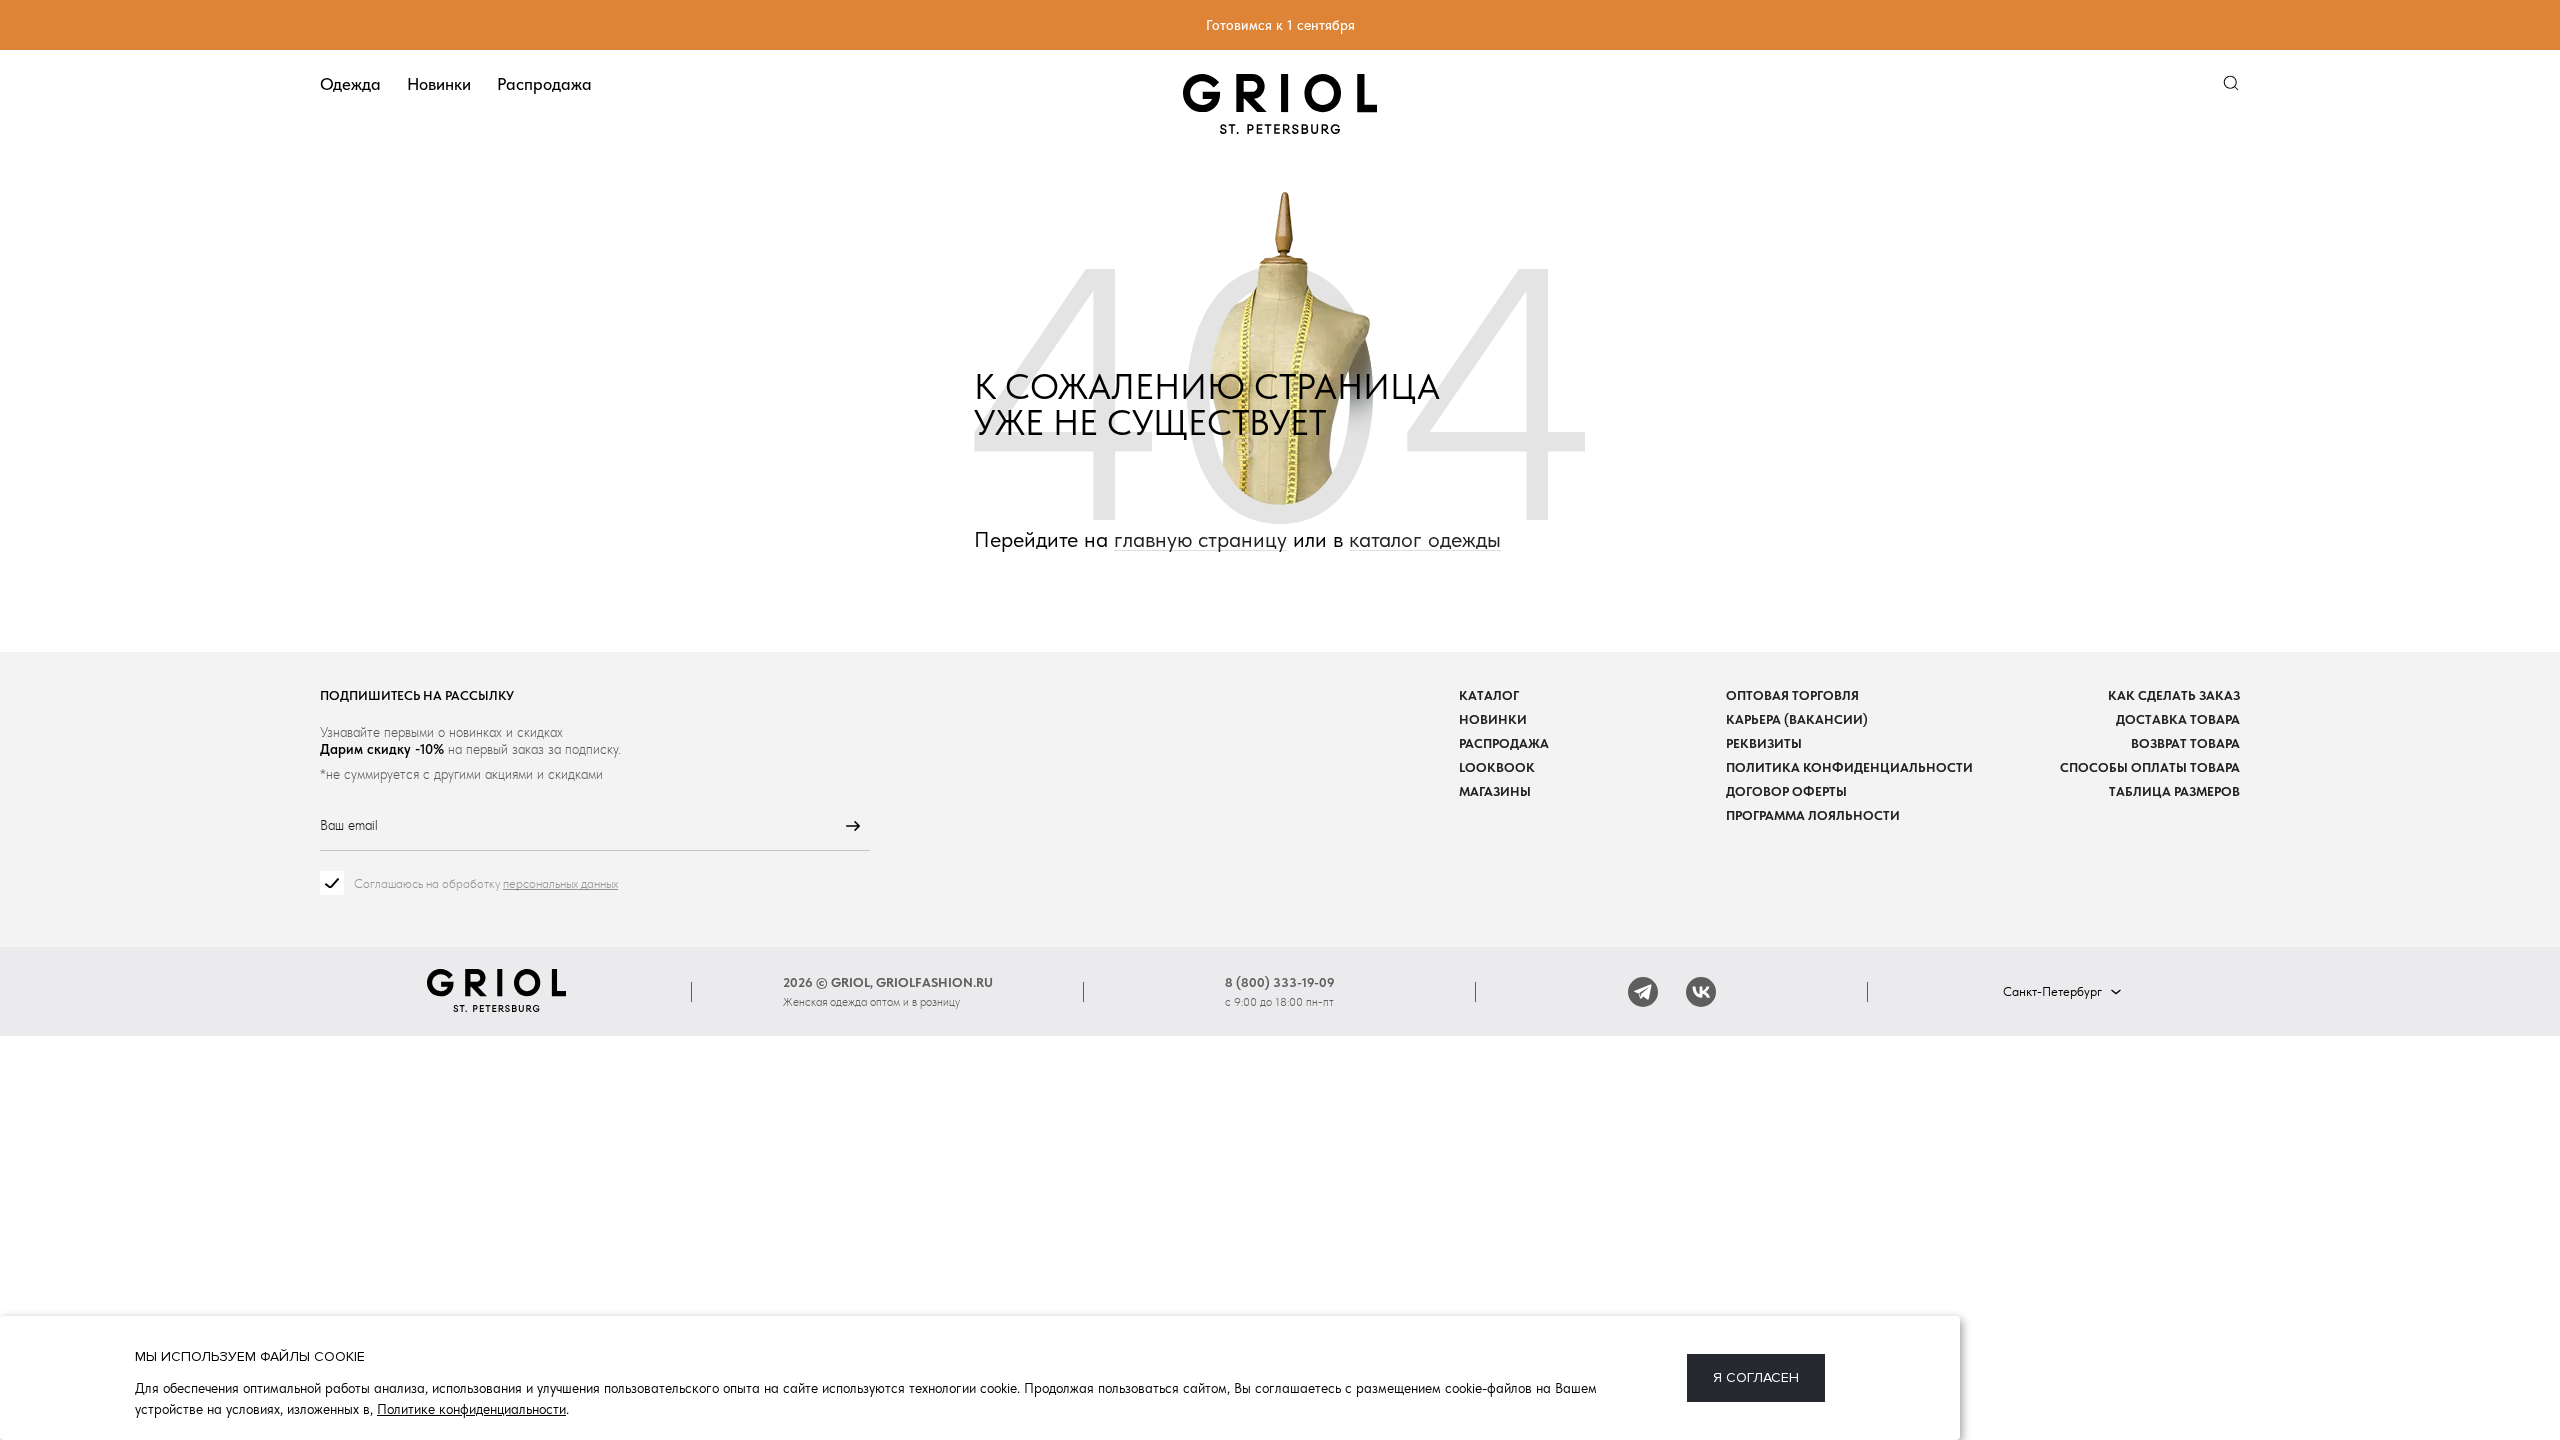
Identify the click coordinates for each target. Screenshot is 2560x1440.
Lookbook (1497, 767)
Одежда (350, 84)
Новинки (439, 84)
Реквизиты (1764, 743)
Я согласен (1756, 1377)
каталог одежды (1425, 539)
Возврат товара (2185, 743)
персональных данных (560, 883)
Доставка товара (2178, 719)
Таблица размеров (2174, 791)
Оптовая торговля (1792, 695)
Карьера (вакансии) (1797, 719)
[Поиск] (2231, 83)
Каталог (1489, 695)
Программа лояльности (1813, 815)
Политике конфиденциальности (471, 1409)
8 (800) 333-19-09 (1280, 982)
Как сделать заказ (2174, 695)
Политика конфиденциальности (1849, 767)
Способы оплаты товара (2150, 767)
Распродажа (544, 84)
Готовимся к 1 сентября (1280, 25)
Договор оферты (1786, 791)
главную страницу (1200, 539)
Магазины (1495, 791)
